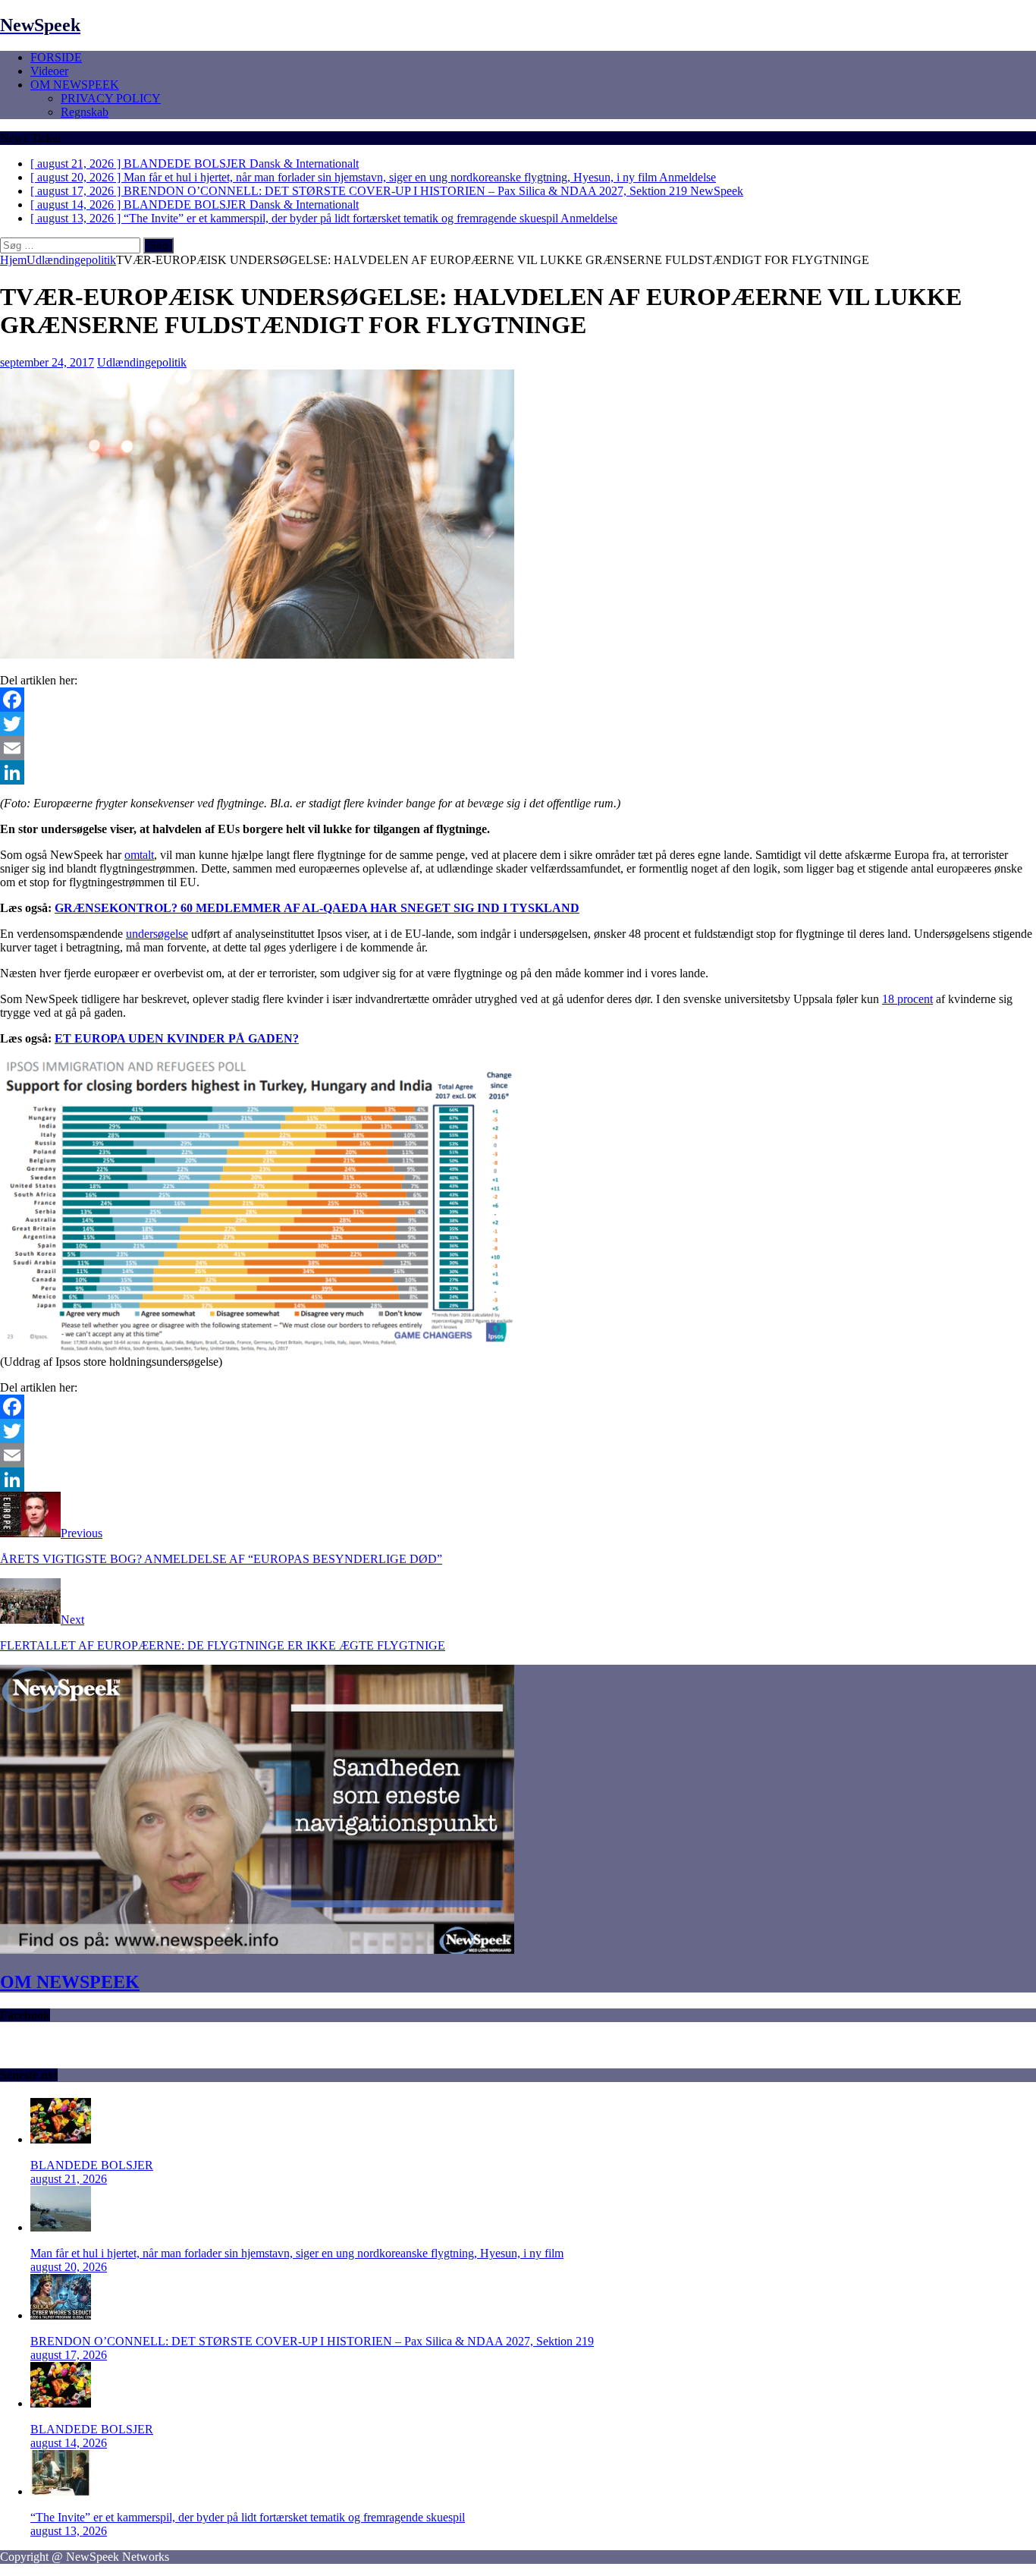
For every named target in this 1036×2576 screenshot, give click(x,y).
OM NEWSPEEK (75, 85)
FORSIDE (56, 57)
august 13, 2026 (69, 2531)
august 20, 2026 (69, 2267)
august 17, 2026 (69, 2355)
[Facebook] (518, 700)
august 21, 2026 (69, 2179)
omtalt (139, 855)
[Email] (518, 748)
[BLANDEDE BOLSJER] (61, 2139)
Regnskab (85, 112)
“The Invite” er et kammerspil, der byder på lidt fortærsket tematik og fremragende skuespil (248, 2517)
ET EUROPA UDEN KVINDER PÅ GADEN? (177, 1038)
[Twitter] (518, 724)
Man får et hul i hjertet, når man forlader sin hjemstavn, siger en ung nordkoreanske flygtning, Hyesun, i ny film (297, 2253)
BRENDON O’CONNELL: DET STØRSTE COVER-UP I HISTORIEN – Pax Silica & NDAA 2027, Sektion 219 (312, 2341)
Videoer (49, 71)
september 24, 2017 (47, 362)
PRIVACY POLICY (111, 98)
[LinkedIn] (518, 772)
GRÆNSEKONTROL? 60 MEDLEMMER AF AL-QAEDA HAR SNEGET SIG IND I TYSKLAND (317, 908)
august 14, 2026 (69, 2443)
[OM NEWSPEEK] (257, 1950)
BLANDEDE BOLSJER (92, 2165)
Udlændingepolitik (142, 362)
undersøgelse (157, 934)
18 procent (907, 999)
